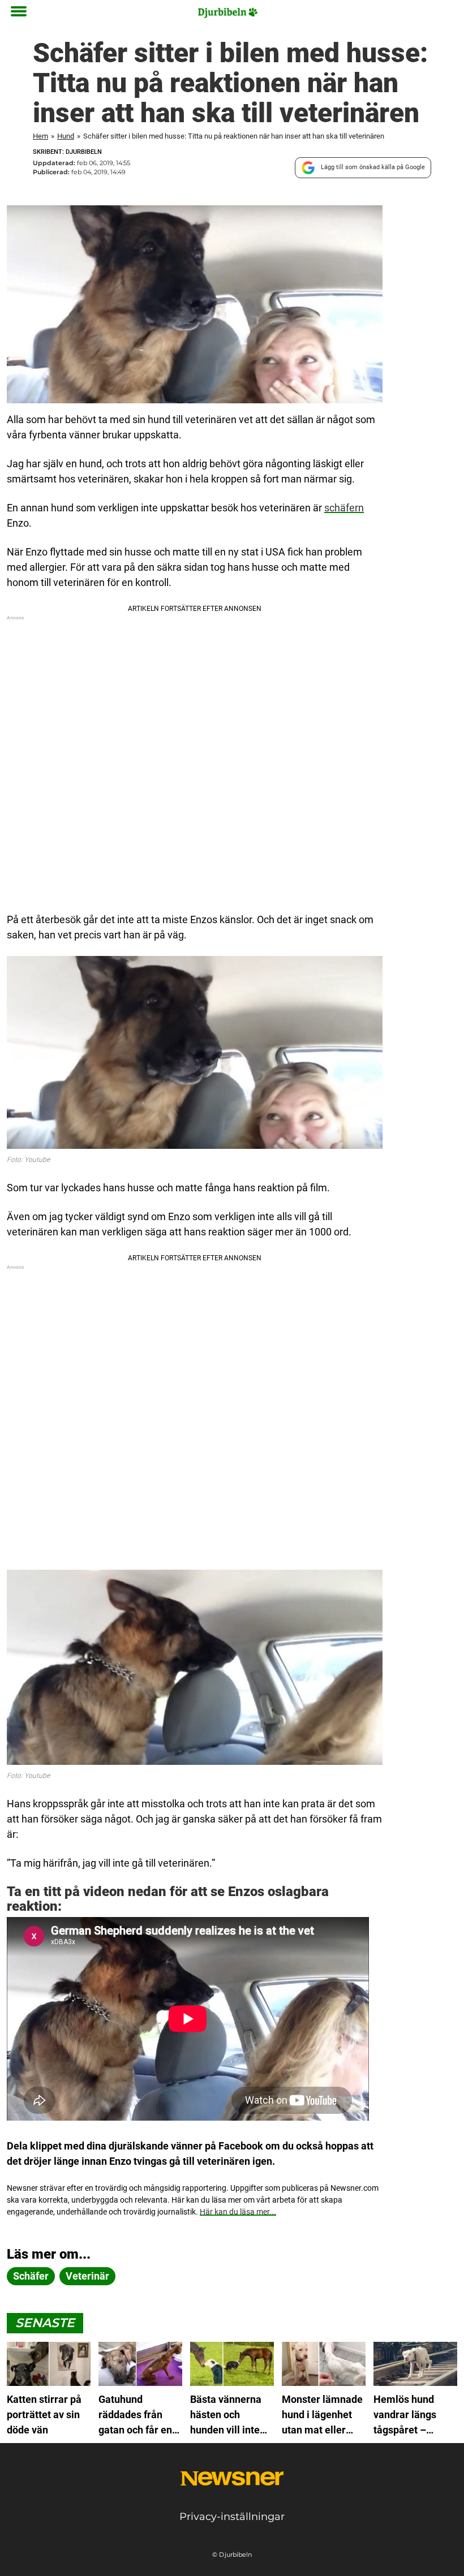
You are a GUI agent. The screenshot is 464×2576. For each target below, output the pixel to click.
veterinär (87, 2276)
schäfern (344, 508)
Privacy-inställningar (232, 2517)
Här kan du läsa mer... (238, 2212)
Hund (66, 136)
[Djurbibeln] (228, 12)
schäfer (31, 2276)
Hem (40, 136)
